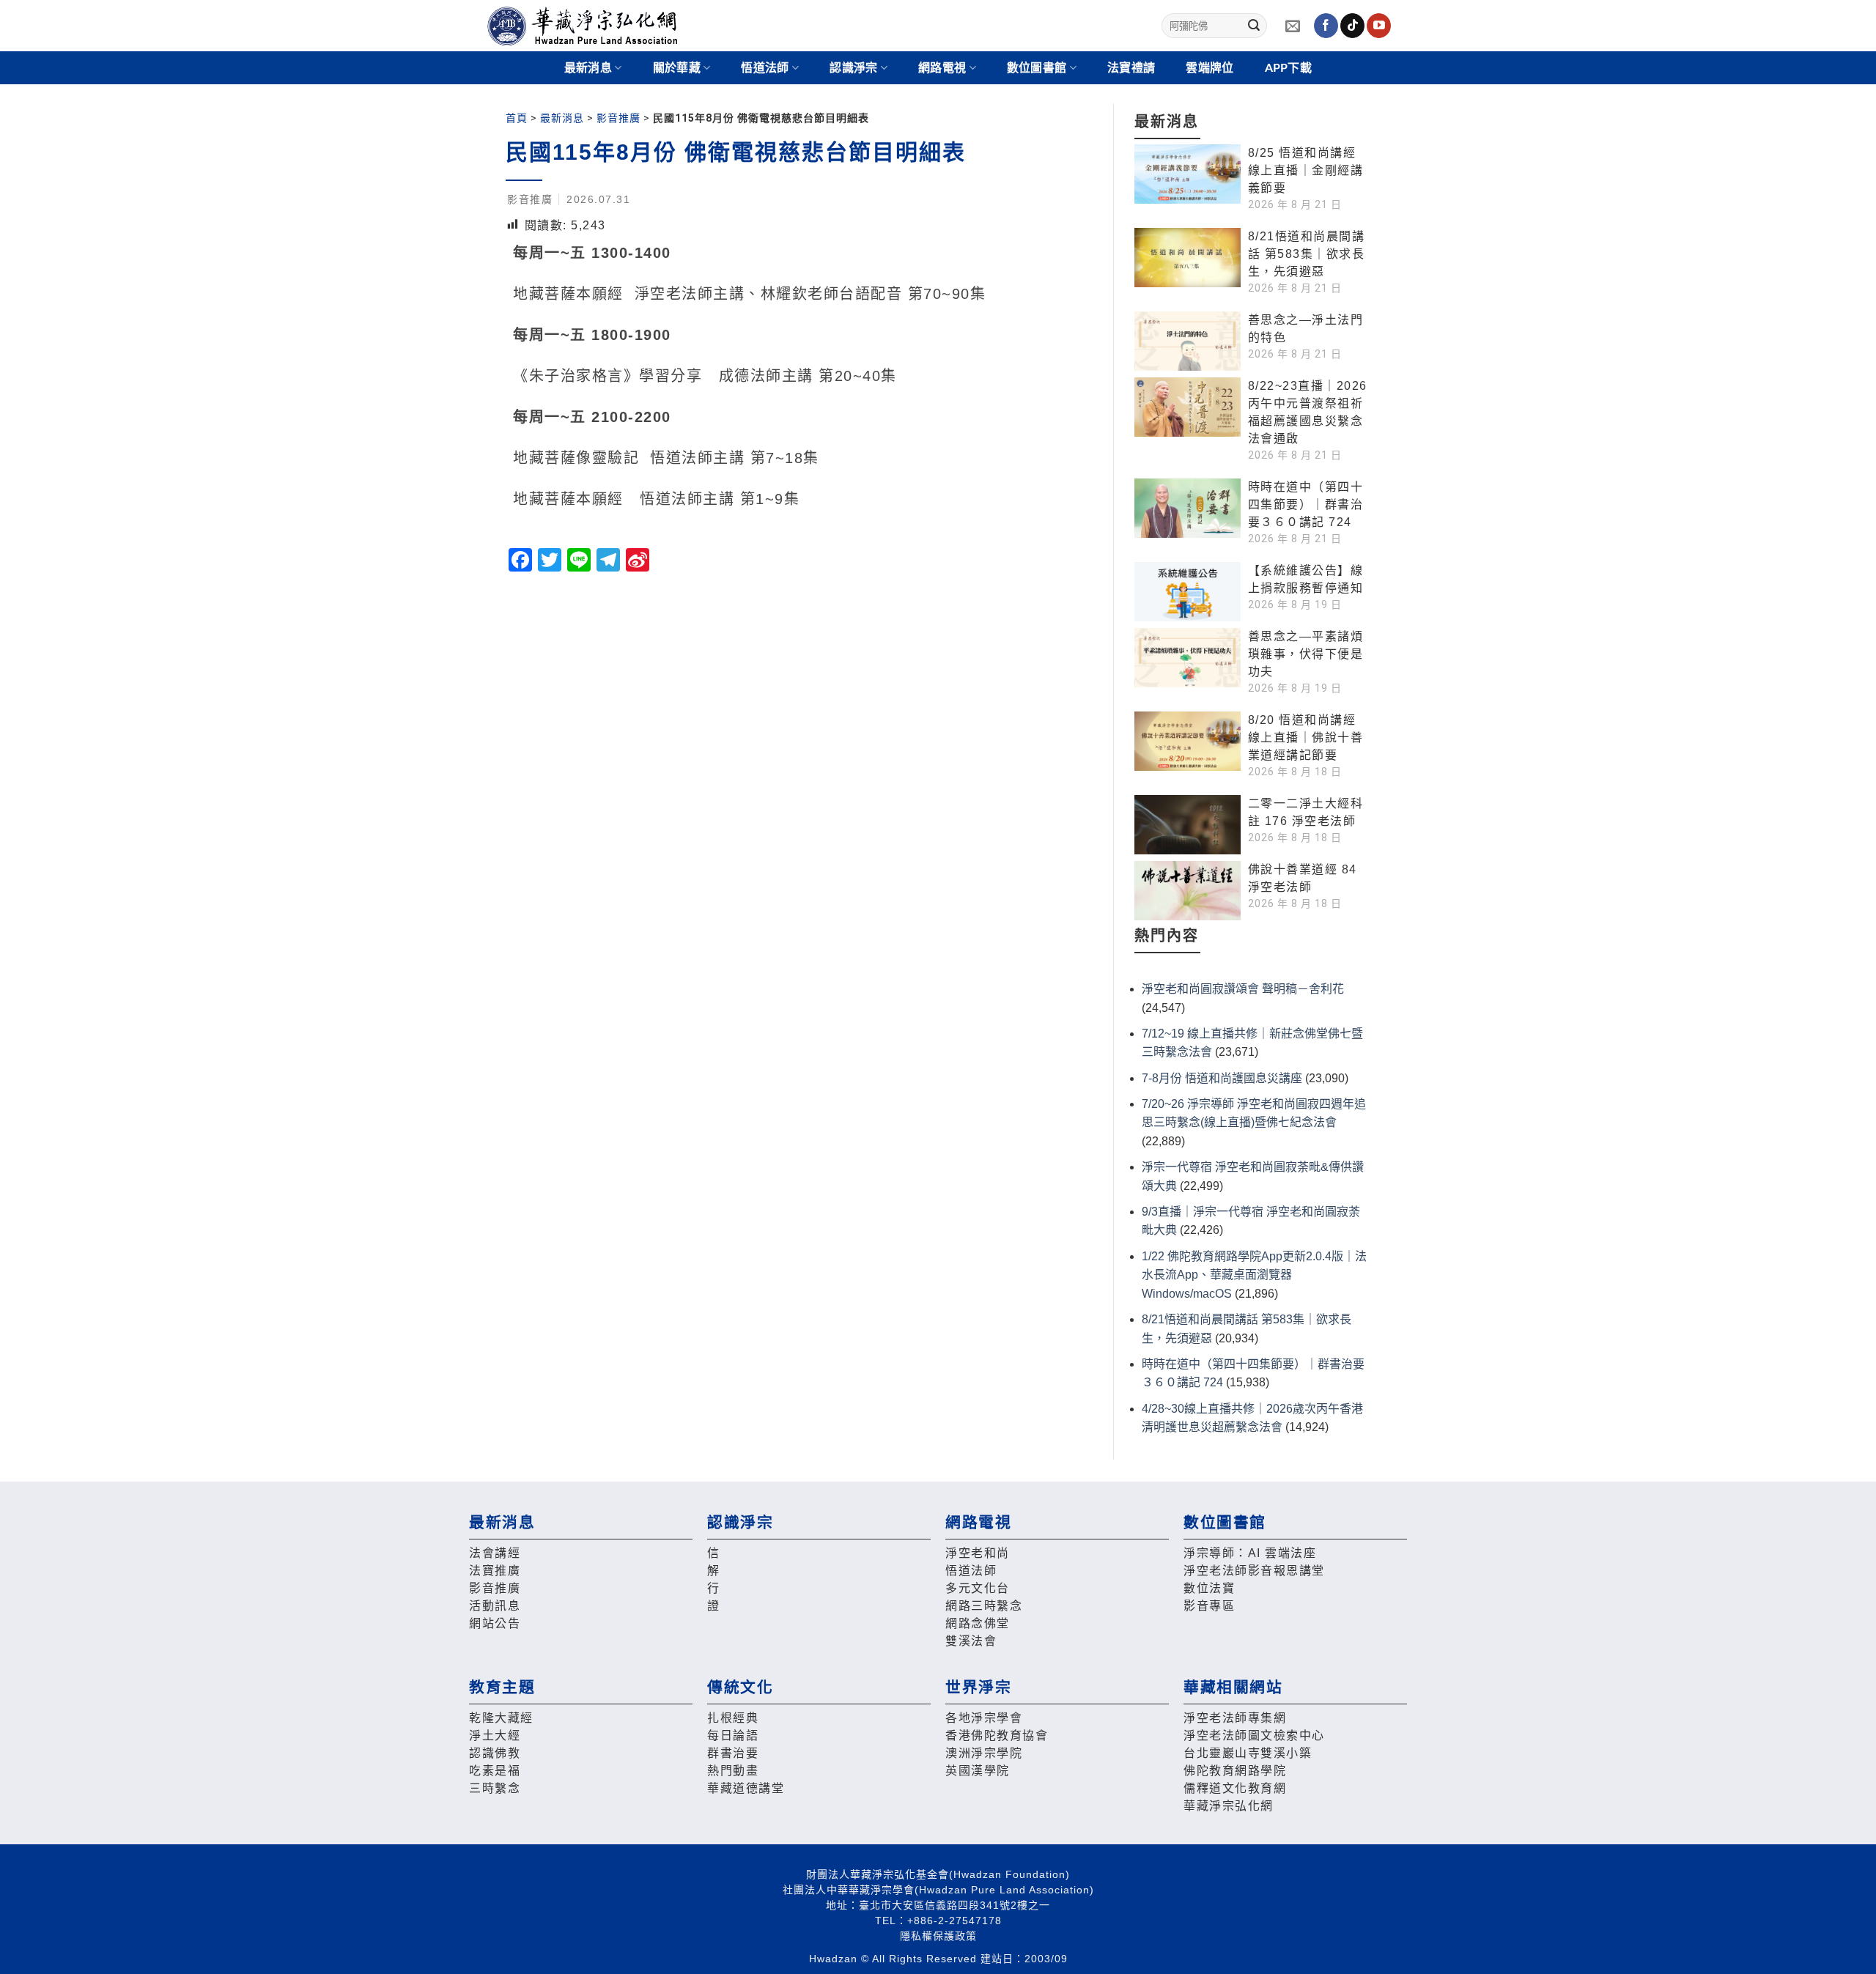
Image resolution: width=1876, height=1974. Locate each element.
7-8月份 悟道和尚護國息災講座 (1222, 1078)
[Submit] (1254, 26)
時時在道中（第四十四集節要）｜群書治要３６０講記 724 (1306, 504)
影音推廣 (618, 118)
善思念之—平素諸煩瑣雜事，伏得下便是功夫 (1306, 654)
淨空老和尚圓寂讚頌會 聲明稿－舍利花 (1243, 989)
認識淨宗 (853, 68)
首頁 (517, 118)
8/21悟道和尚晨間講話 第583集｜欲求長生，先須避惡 (1307, 254)
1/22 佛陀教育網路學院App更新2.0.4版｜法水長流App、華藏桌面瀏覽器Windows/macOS (1254, 1275)
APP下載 (1289, 68)
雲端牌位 (1210, 68)
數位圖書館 (1037, 68)
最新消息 (562, 118)
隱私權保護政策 (938, 1936)
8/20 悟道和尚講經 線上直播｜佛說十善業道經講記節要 (1306, 738)
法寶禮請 (1131, 68)
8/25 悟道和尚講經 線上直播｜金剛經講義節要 (1306, 170)
